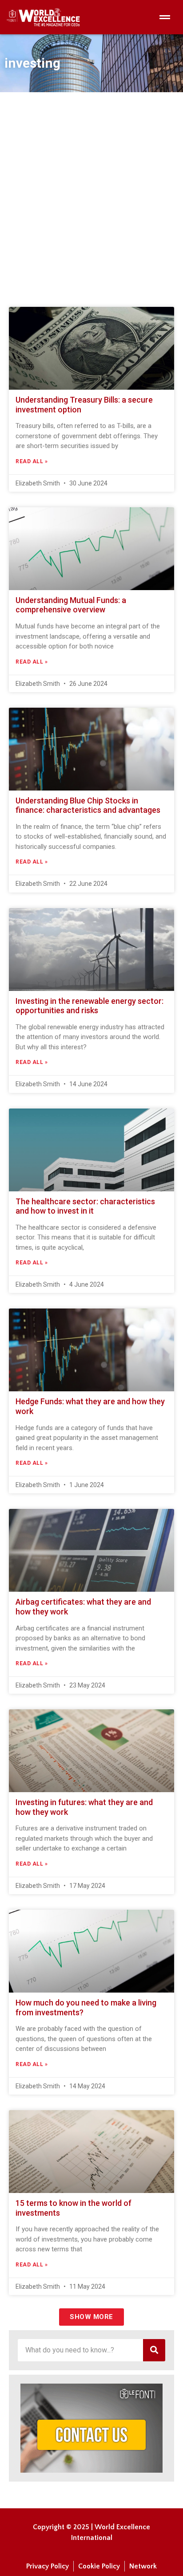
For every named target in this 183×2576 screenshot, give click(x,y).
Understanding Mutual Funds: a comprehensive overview (71, 605)
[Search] (154, 2350)
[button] (91, 2317)
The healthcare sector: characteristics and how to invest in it (85, 1206)
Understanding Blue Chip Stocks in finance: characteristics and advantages (88, 805)
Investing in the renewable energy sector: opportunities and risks (90, 1006)
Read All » (32, 461)
